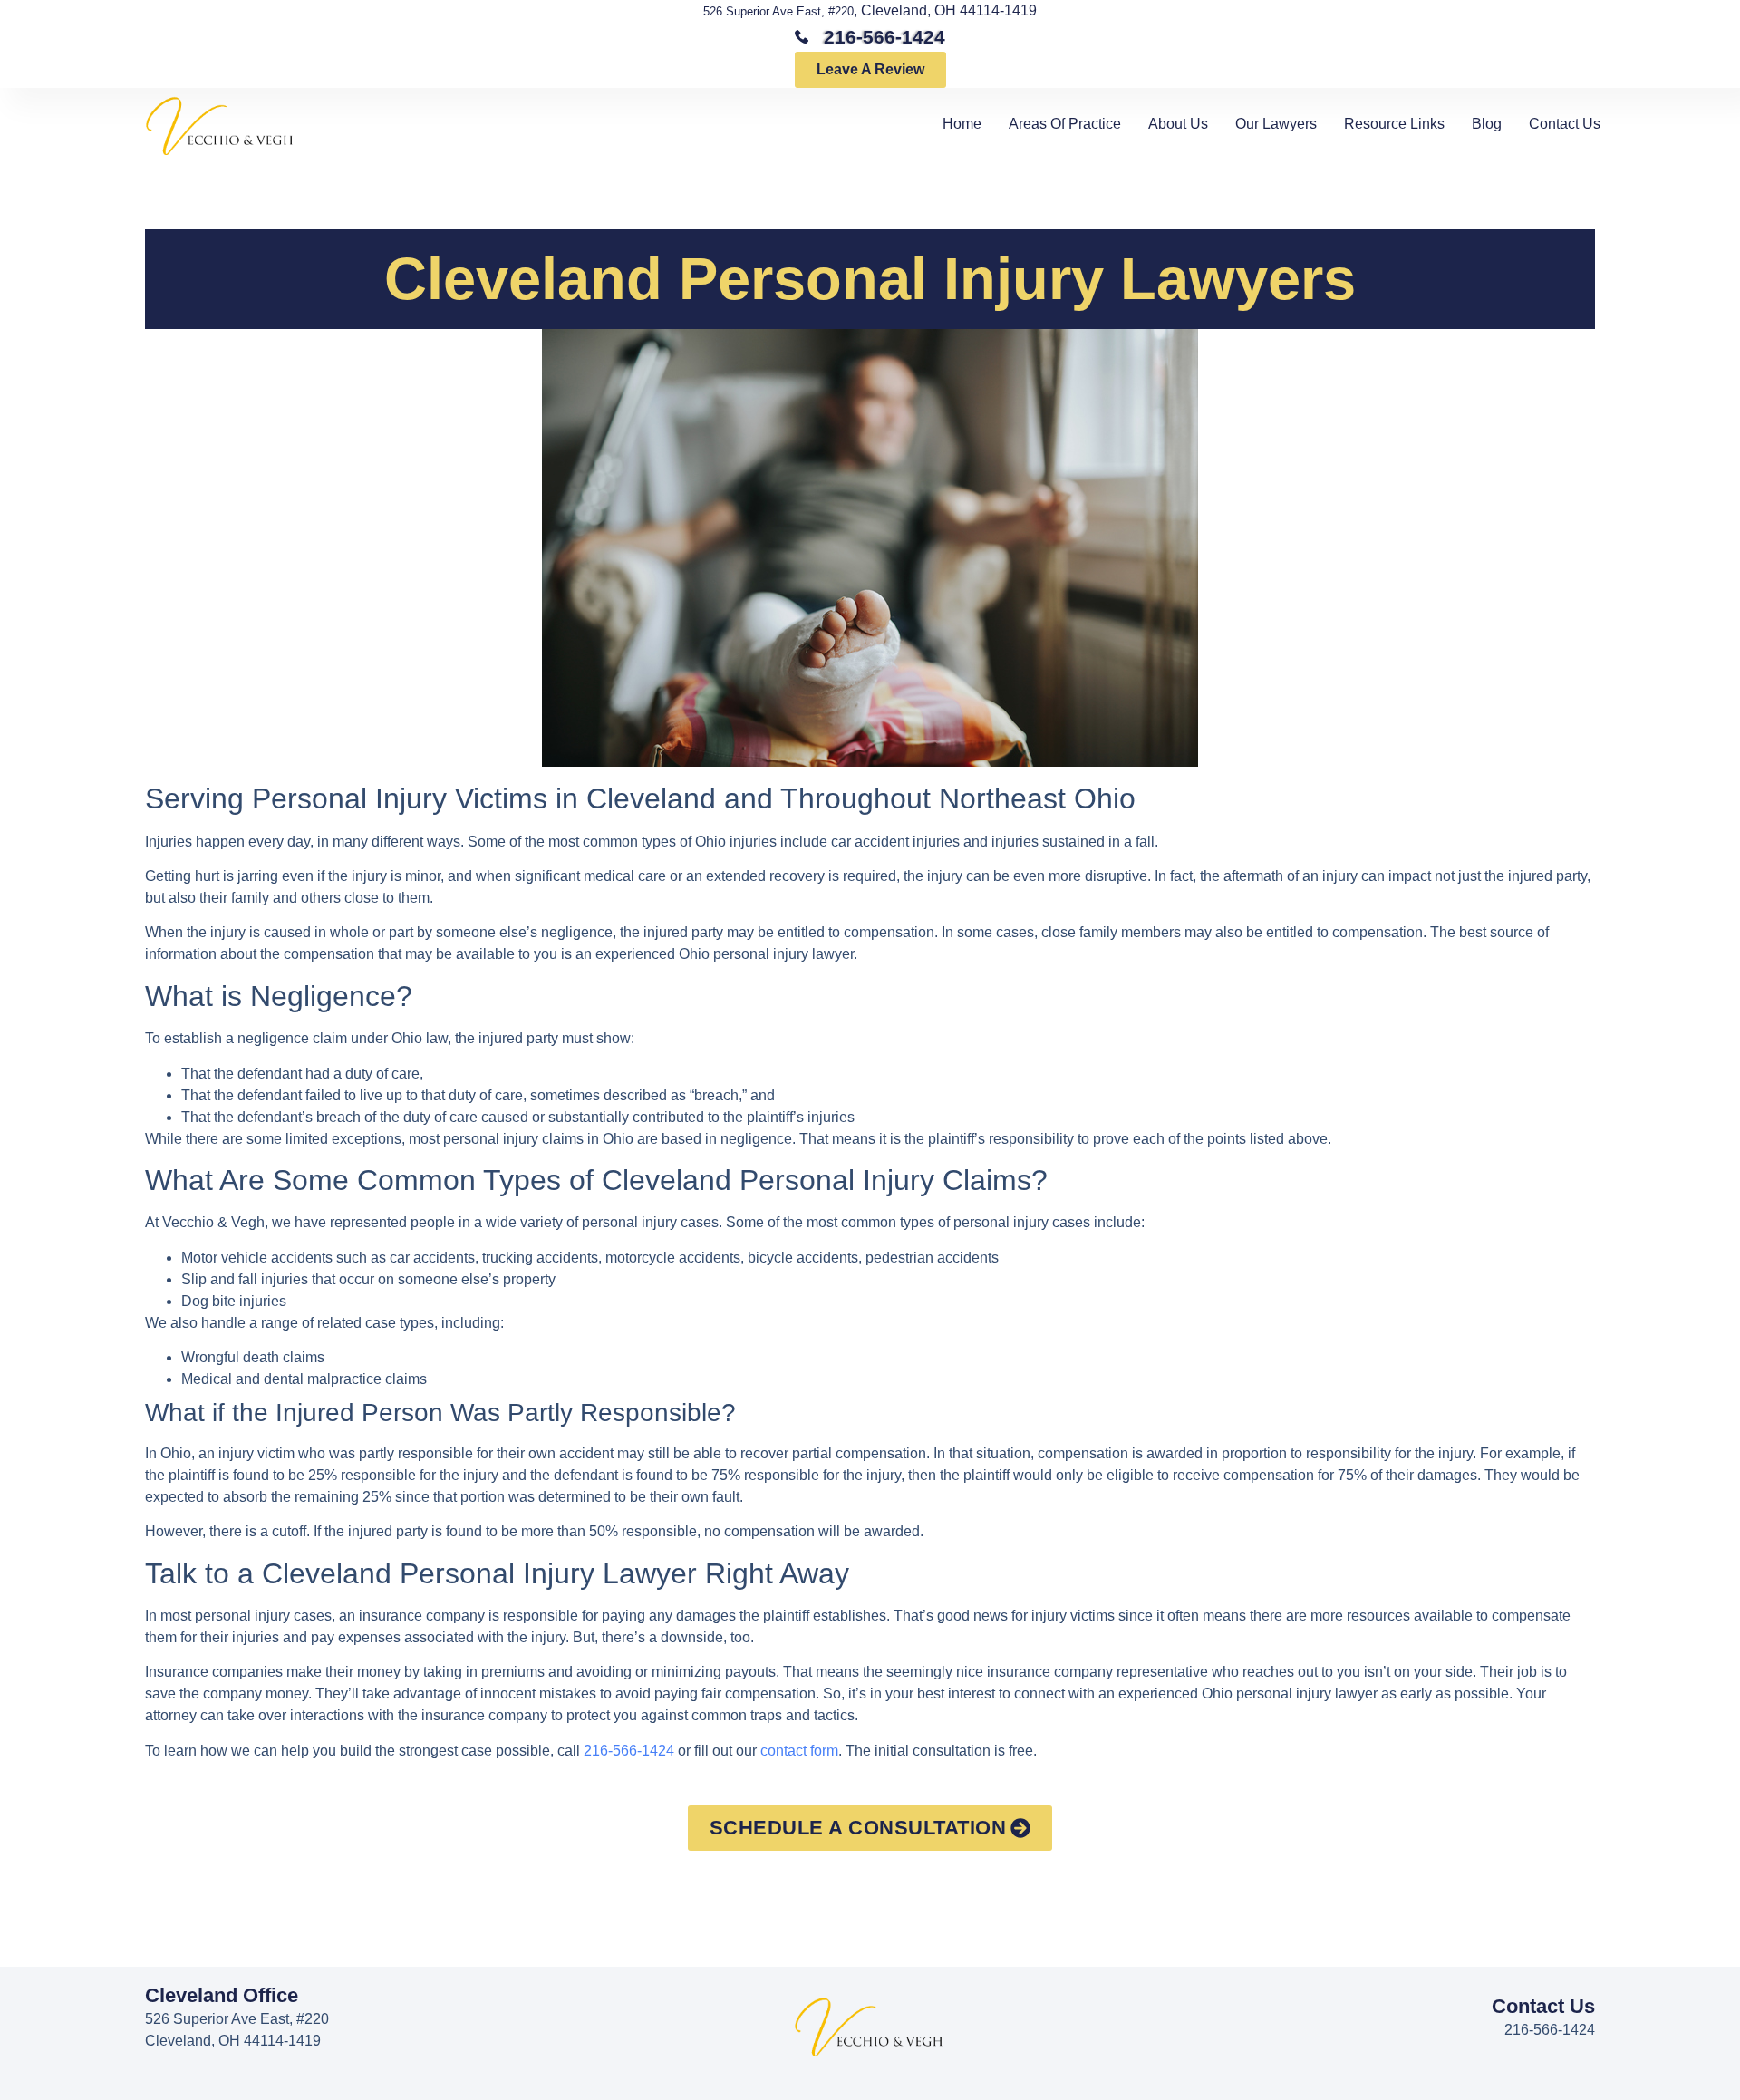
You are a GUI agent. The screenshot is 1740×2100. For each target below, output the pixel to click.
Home (962, 124)
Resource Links (1394, 124)
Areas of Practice (1065, 124)
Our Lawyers (1276, 124)
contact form (799, 1751)
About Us (1178, 124)
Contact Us (1565, 124)
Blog (1487, 124)
